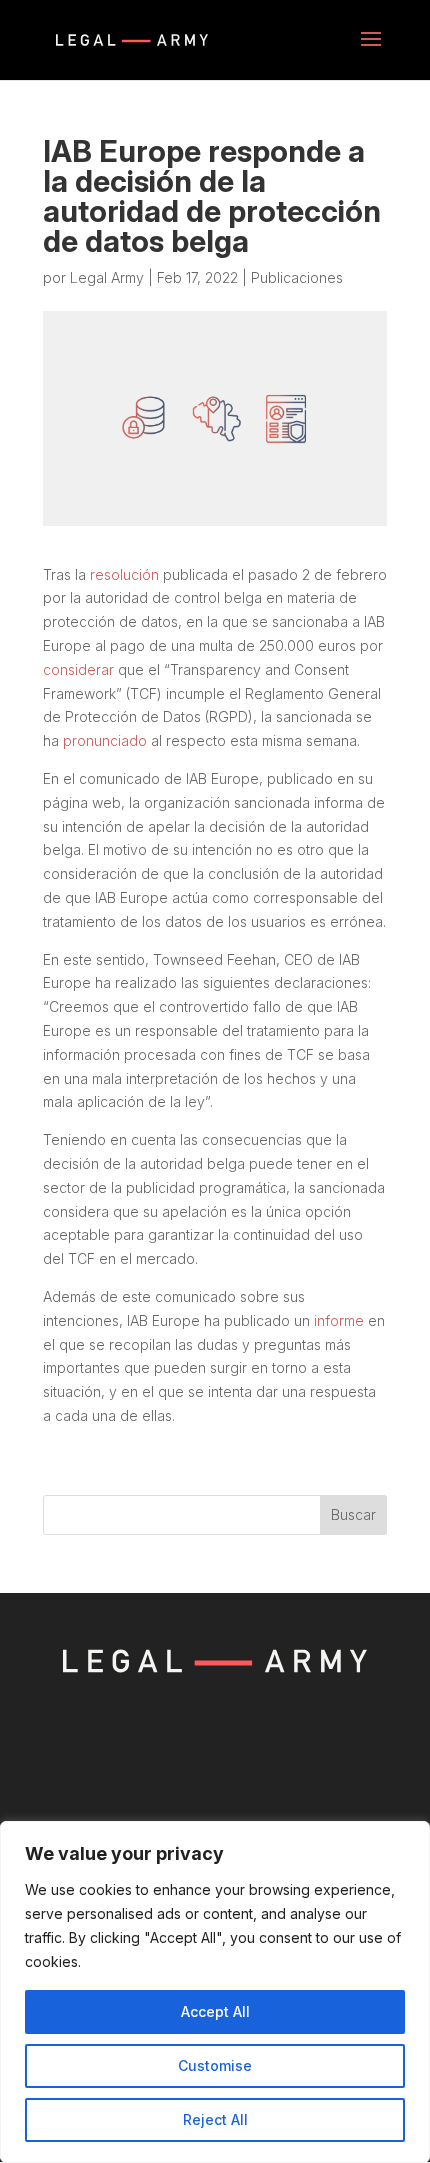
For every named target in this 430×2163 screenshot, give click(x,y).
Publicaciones (297, 277)
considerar (78, 669)
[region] (215, 1992)
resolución (124, 574)
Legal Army (107, 277)
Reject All (215, 2119)
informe (339, 1320)
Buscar (353, 1514)
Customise (215, 2065)
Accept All (215, 2011)
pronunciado (105, 740)
